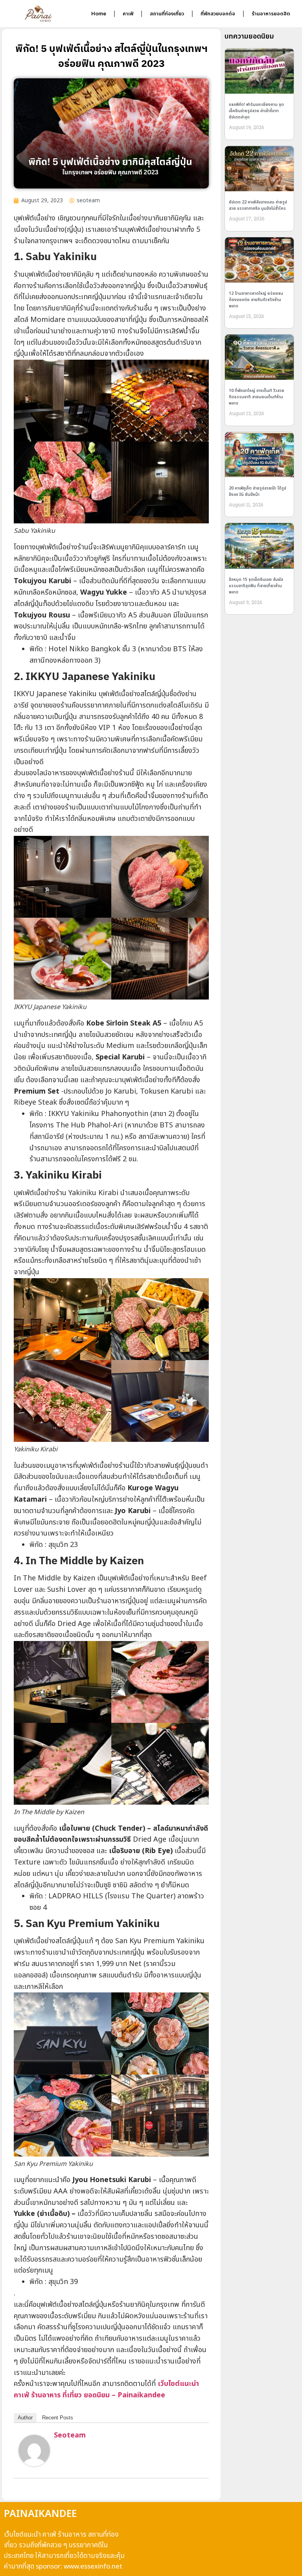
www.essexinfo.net (93, 2567)
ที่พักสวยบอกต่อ (218, 14)
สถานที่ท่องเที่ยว (167, 14)
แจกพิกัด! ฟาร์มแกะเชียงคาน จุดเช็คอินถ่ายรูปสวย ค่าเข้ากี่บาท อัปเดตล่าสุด (256, 111)
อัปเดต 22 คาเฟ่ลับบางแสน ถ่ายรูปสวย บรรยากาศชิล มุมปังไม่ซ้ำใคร (258, 205)
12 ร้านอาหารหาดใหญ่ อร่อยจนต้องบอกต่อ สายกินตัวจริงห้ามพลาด (256, 300)
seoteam (70, 2435)
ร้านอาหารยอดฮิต (271, 14)
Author (25, 2418)
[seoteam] (34, 2464)
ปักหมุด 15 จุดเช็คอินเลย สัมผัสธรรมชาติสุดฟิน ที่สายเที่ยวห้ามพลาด (256, 586)
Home (99, 14)
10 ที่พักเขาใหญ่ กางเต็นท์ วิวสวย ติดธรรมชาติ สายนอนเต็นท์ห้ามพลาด (257, 397)
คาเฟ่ (128, 14)
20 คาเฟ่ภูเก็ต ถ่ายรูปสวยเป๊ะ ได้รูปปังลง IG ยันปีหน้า (258, 492)
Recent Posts (58, 2418)
